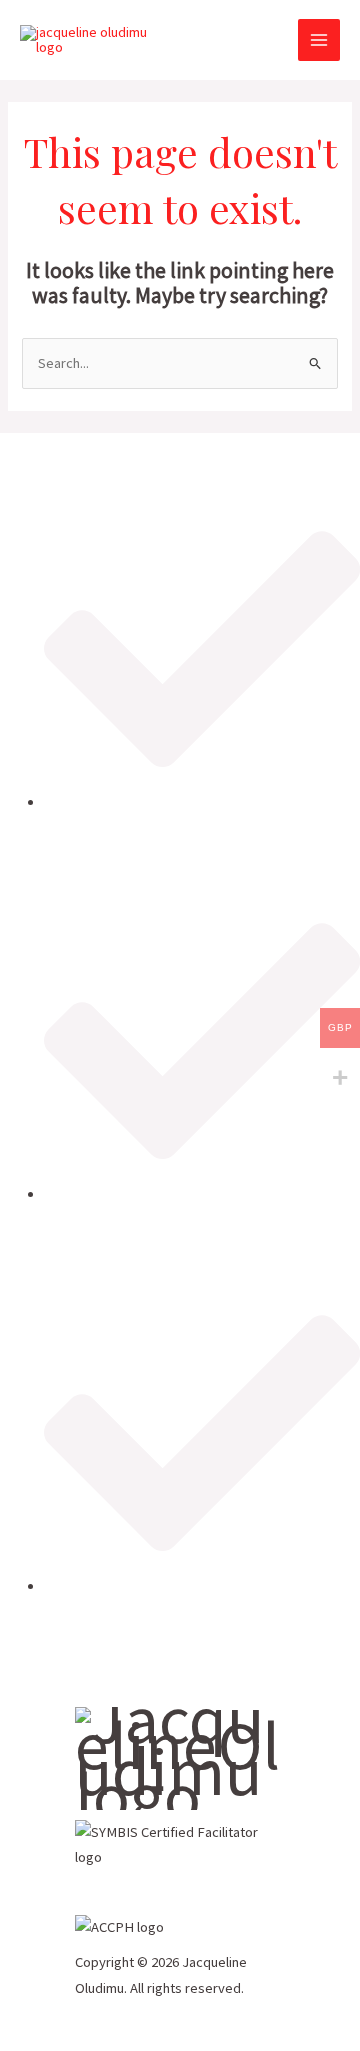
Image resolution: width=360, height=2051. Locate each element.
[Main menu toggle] (319, 40)
